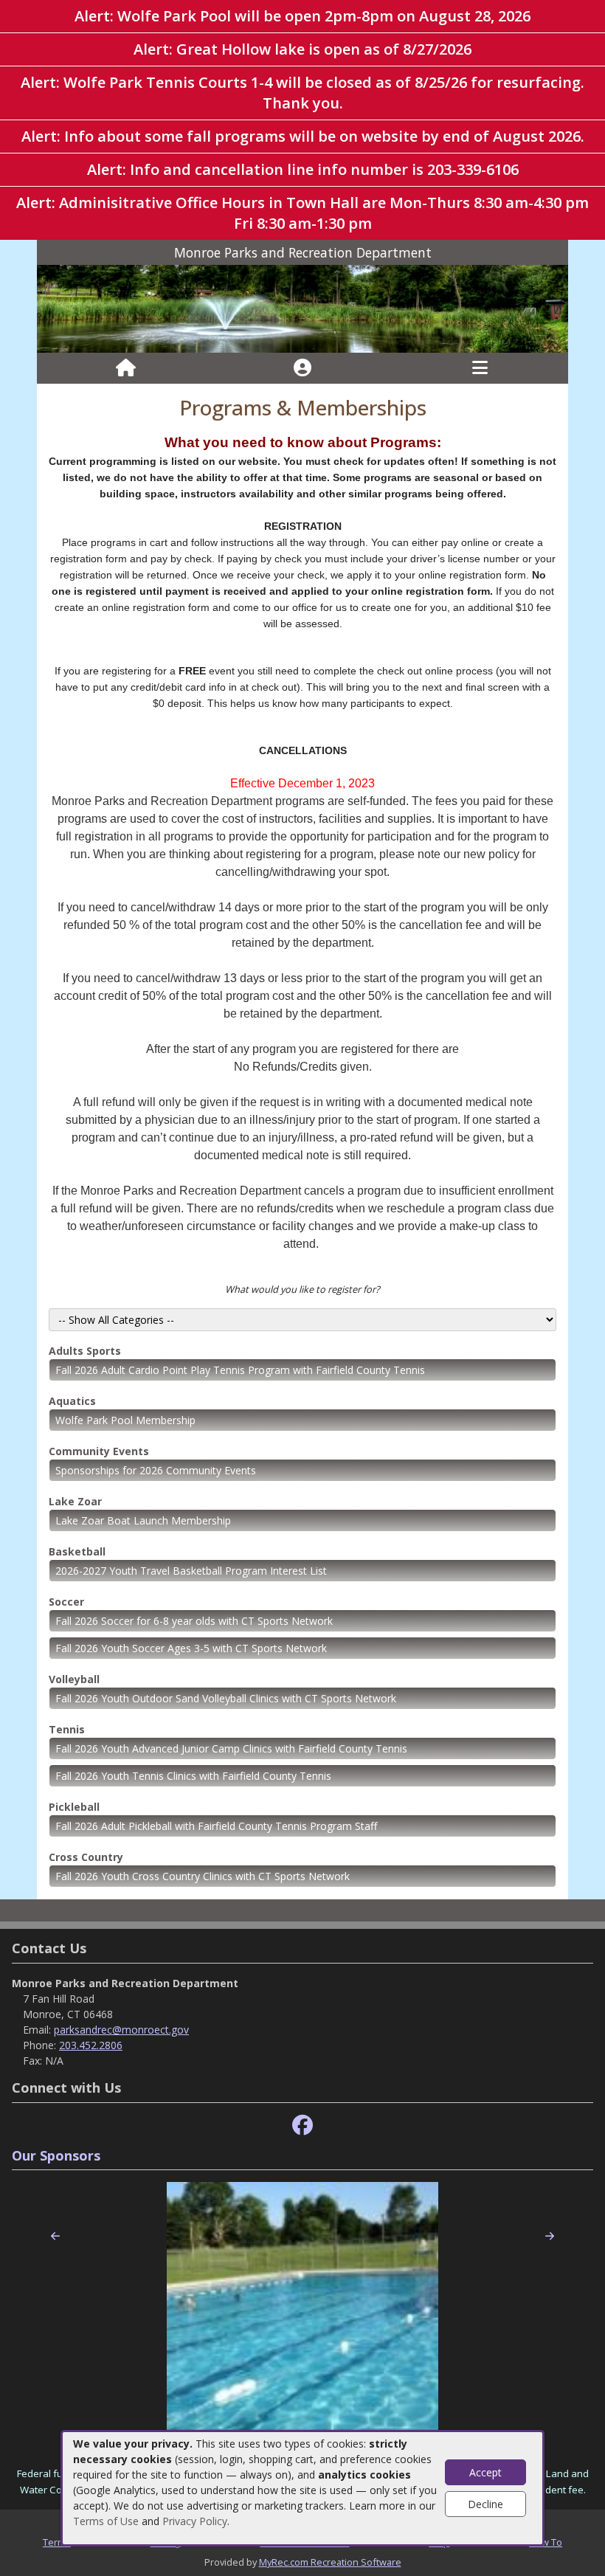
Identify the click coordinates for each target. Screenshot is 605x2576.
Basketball (77, 1551)
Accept (485, 2472)
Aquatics (72, 1401)
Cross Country (86, 1857)
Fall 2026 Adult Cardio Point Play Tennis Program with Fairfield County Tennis (240, 1370)
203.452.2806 (91, 2045)
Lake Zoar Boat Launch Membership (143, 1520)
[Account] (302, 368)
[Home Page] (126, 368)
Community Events (99, 1451)
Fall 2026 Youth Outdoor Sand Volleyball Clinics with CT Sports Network (226, 1698)
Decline (485, 2504)
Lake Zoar (75, 1501)
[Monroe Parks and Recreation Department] (302, 307)
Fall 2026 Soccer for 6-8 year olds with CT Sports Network (194, 1621)
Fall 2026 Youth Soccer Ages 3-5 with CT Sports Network (191, 1648)
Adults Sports (85, 1351)
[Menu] (480, 368)
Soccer (66, 1602)
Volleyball (74, 1679)
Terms (57, 2542)
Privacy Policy (195, 2521)
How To (546, 2542)
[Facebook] (302, 2126)
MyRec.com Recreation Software (330, 2562)
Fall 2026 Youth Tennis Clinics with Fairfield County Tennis (193, 1776)
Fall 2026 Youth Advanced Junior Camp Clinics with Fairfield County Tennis (231, 1748)
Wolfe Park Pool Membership (125, 1420)
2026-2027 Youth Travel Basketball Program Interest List (191, 1571)
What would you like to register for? (302, 1289)
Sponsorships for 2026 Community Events (156, 1470)
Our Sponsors (56, 2155)
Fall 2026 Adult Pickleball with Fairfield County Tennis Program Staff (216, 1826)
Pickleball (74, 1807)
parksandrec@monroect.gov (121, 2030)
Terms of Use (106, 2521)
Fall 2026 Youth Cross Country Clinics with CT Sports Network (203, 1876)
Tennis (67, 1729)
